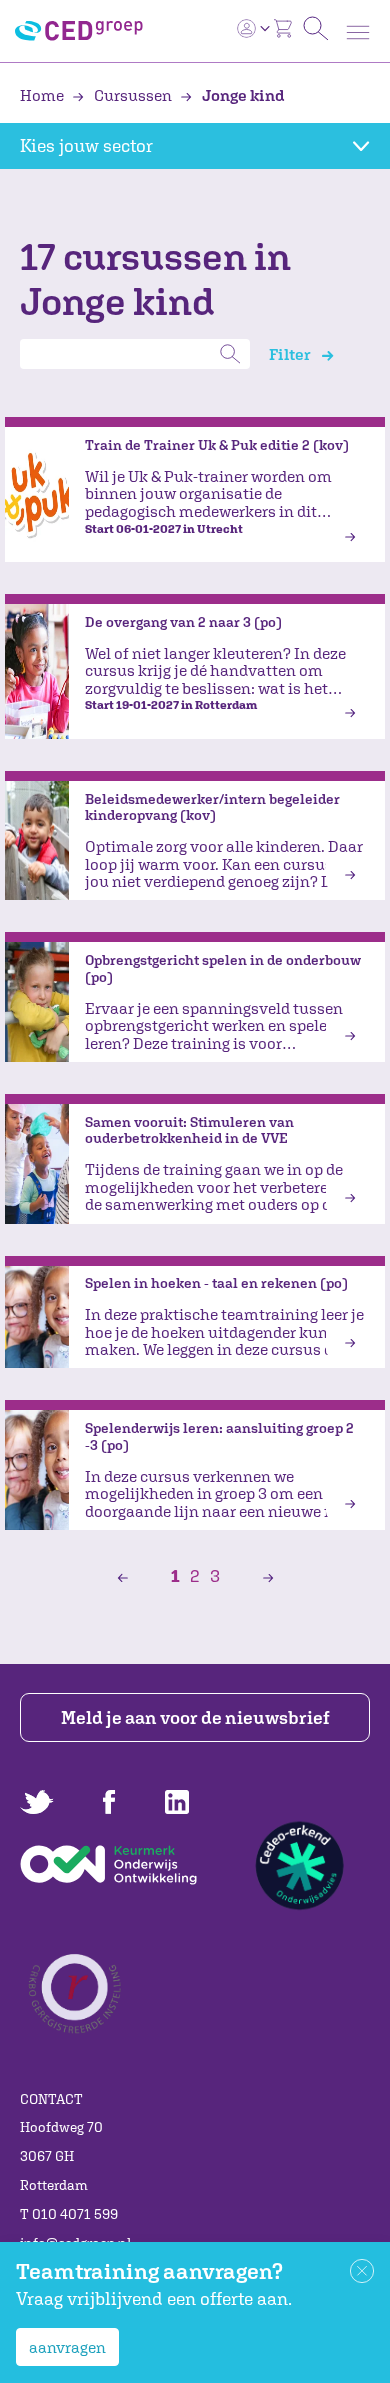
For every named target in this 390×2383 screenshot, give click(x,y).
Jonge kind (242, 95)
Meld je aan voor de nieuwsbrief (195, 1717)
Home (43, 95)
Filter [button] (291, 354)
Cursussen (133, 95)
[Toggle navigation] (358, 32)
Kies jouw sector (86, 145)
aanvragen (67, 2347)
